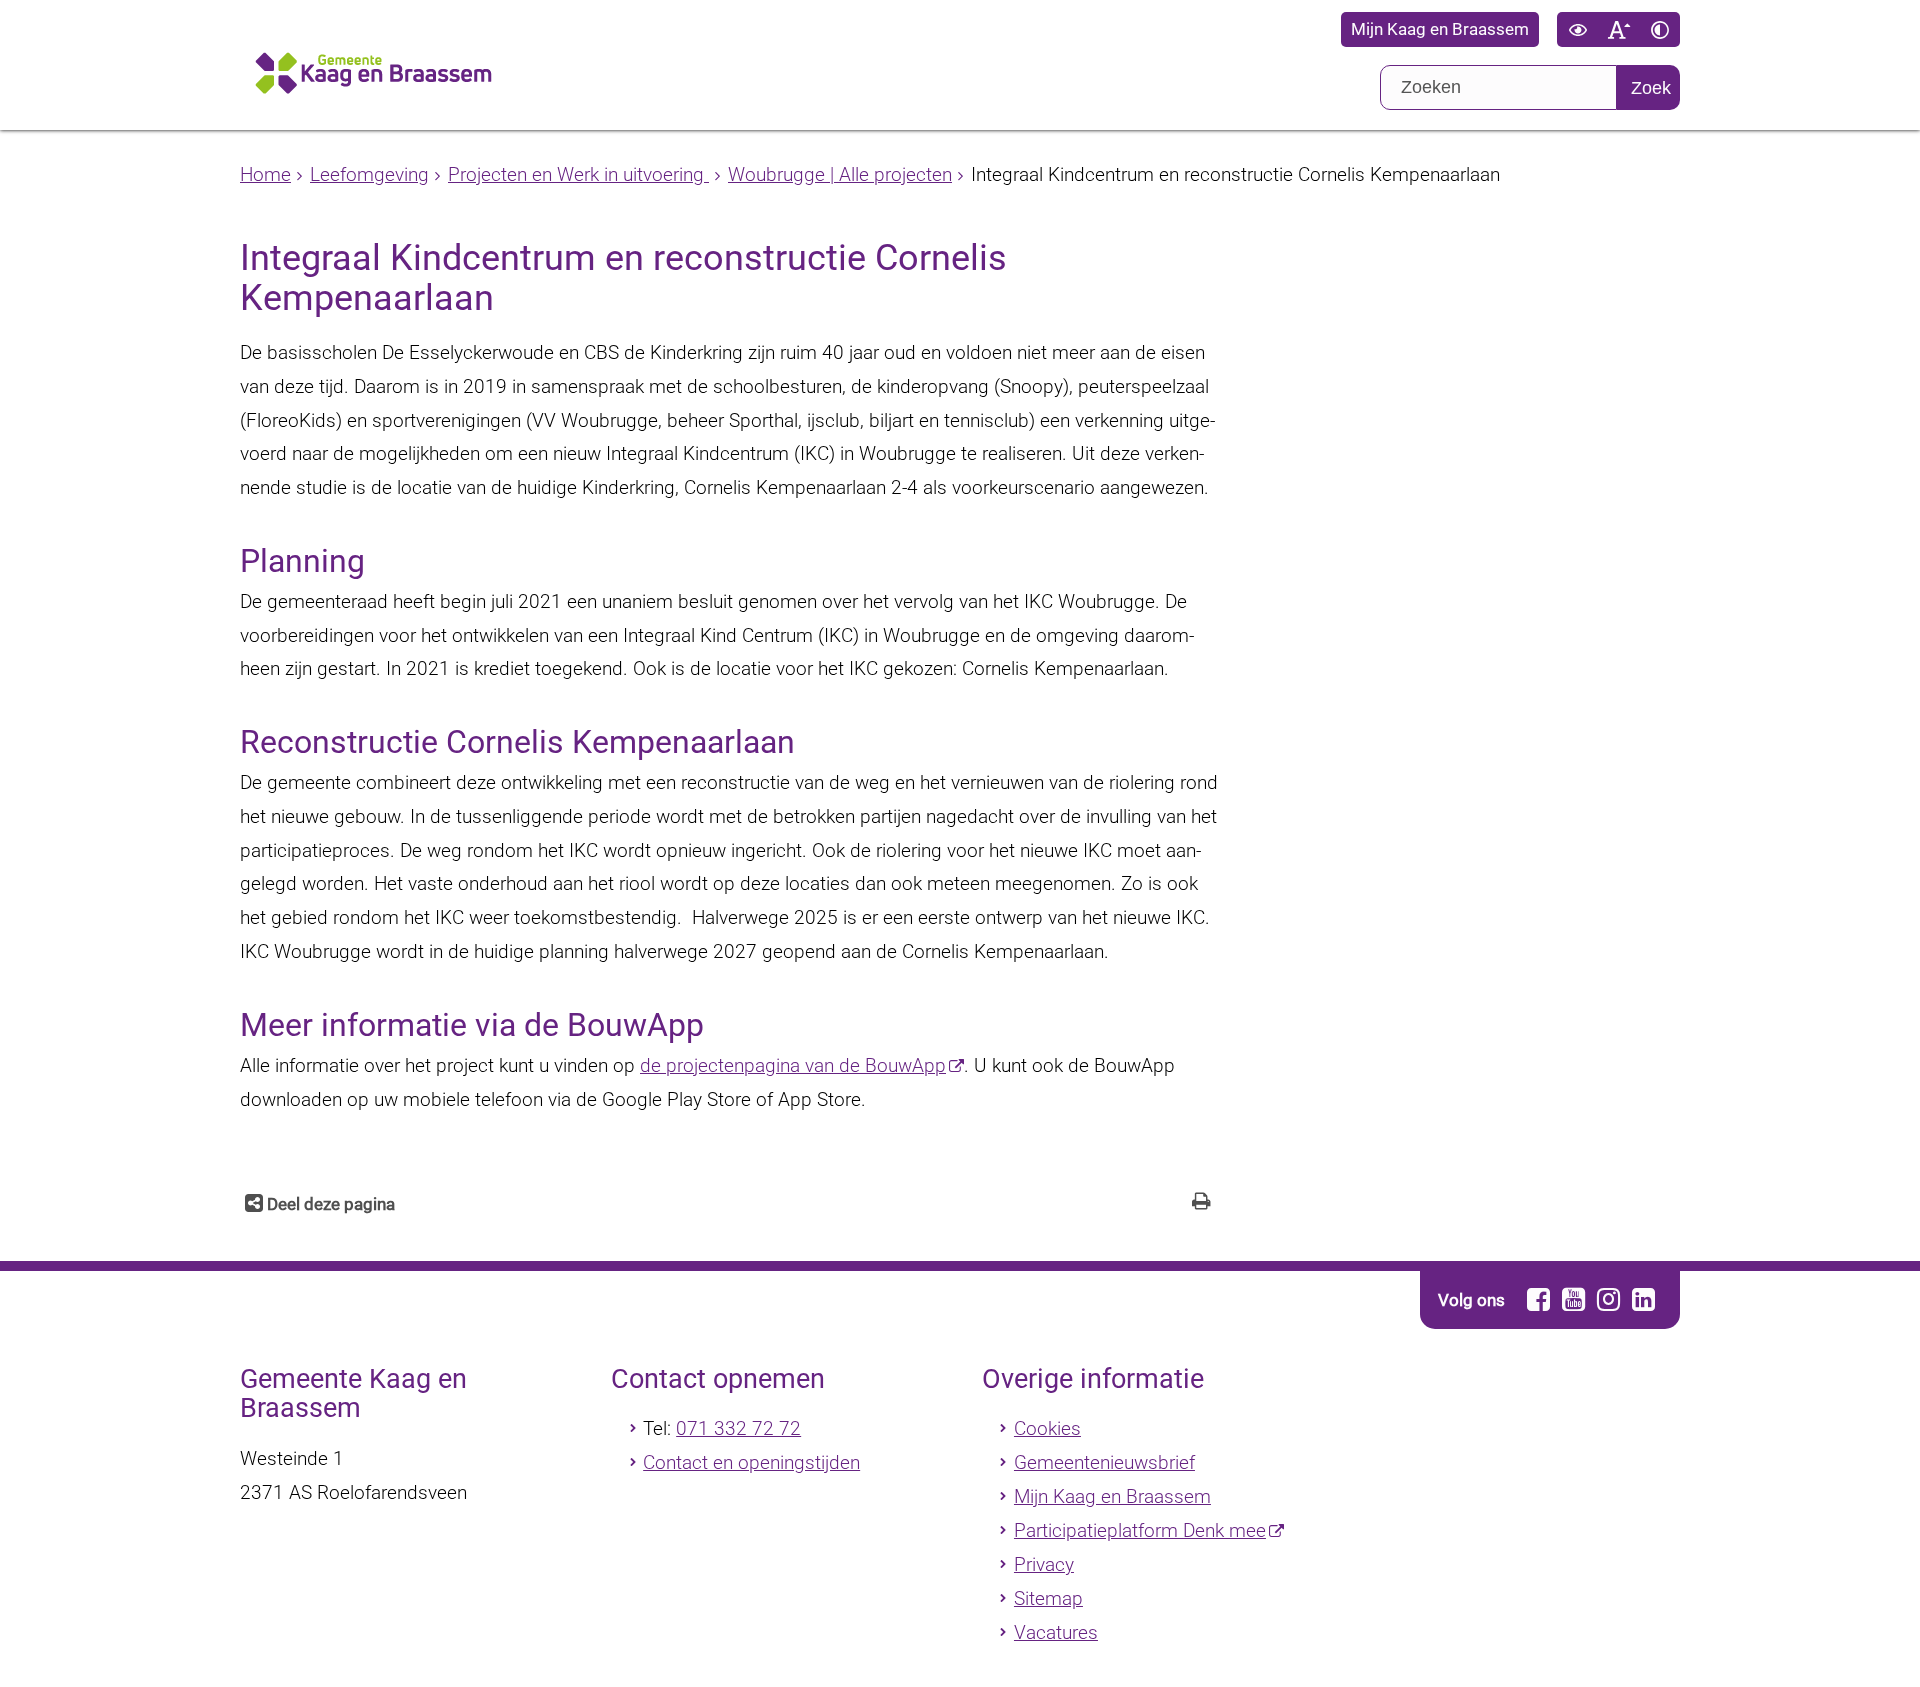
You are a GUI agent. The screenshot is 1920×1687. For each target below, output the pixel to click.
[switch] (1577, 29)
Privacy (1044, 1564)
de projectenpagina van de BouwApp (793, 1065)
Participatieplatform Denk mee (1140, 1530)
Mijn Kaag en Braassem (1440, 29)
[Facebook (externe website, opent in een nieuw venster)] (1538, 1299)
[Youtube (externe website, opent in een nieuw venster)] (1573, 1299)
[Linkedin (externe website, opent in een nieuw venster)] (1643, 1299)
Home (265, 174)
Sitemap (1048, 1598)
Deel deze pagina (329, 1204)
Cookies (1047, 1428)
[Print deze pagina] (1201, 1203)
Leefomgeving (369, 174)
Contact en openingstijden (751, 1462)
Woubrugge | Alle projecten (840, 174)
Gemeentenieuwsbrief (1104, 1462)
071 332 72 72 (738, 1428)
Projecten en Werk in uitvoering (578, 174)
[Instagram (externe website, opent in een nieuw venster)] (1608, 1299)
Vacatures (1056, 1632)
